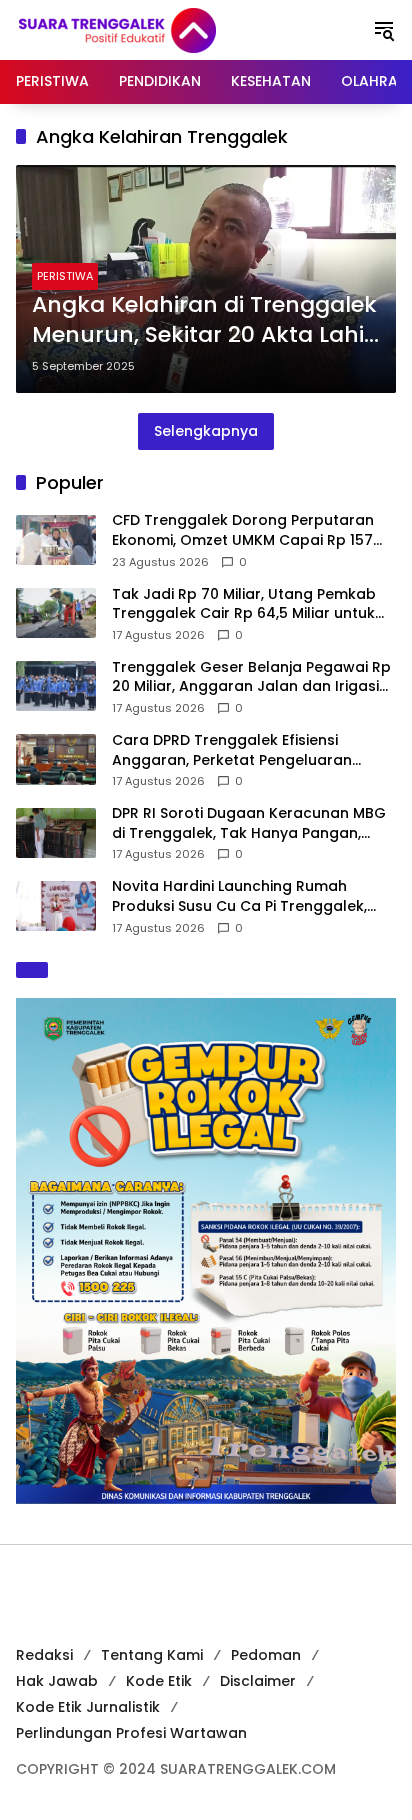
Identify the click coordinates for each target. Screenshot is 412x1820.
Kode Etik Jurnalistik (88, 1707)
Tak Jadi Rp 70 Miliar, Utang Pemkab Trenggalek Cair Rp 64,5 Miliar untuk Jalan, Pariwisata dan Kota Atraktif (244, 604)
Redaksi (44, 1655)
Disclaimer (258, 1681)
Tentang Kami (152, 1655)
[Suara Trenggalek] (154, 29)
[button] (384, 30)
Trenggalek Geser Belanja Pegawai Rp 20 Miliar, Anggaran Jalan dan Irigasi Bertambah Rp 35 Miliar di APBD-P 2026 (254, 677)
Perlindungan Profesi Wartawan (131, 1733)
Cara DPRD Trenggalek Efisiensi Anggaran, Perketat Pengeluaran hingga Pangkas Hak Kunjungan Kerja (248, 750)
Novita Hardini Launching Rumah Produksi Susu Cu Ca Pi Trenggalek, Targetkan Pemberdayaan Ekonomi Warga (241, 896)
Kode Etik (159, 1681)
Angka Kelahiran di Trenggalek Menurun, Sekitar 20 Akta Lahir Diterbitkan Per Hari (204, 321)
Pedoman (266, 1655)
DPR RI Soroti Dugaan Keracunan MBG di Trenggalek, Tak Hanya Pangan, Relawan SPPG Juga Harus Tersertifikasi (249, 823)
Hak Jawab (57, 1681)
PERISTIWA (65, 276)
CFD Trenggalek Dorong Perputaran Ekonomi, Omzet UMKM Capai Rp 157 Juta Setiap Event (243, 530)
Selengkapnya (206, 431)
